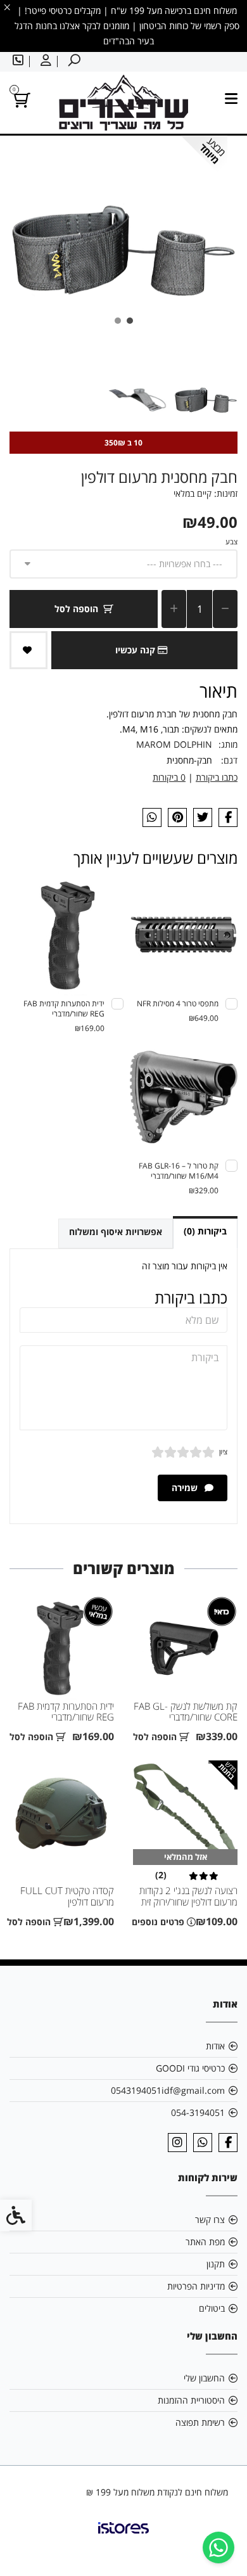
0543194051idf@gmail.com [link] (168, 2090)
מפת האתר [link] (205, 2242)
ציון (223, 1451)
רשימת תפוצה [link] (200, 2422)
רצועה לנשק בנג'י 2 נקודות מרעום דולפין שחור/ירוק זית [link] (188, 1896)
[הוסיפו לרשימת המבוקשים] (28, 650)
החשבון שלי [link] (204, 2378)
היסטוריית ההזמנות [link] (191, 2400)
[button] (206, 400)
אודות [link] (215, 2046)
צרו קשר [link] (210, 2220)
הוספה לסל (76, 609)
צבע (231, 541)
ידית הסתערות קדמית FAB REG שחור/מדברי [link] (66, 1712)
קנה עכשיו (136, 650)
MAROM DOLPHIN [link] (174, 744)
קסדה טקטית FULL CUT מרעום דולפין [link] (67, 1896)
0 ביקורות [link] (169, 777)
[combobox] (123, 564)
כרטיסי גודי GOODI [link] (190, 2068)
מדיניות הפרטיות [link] (196, 2286)
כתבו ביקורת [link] (217, 777)
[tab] (130, 321)
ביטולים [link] (212, 2308)
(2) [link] (161, 1875)
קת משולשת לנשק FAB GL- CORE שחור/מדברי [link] (186, 1712)
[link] (218, 2547)
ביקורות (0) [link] (205, 1231)
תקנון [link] (216, 2264)
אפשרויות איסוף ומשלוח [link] (116, 1232)
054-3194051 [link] (198, 2112)
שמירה (186, 1488)
